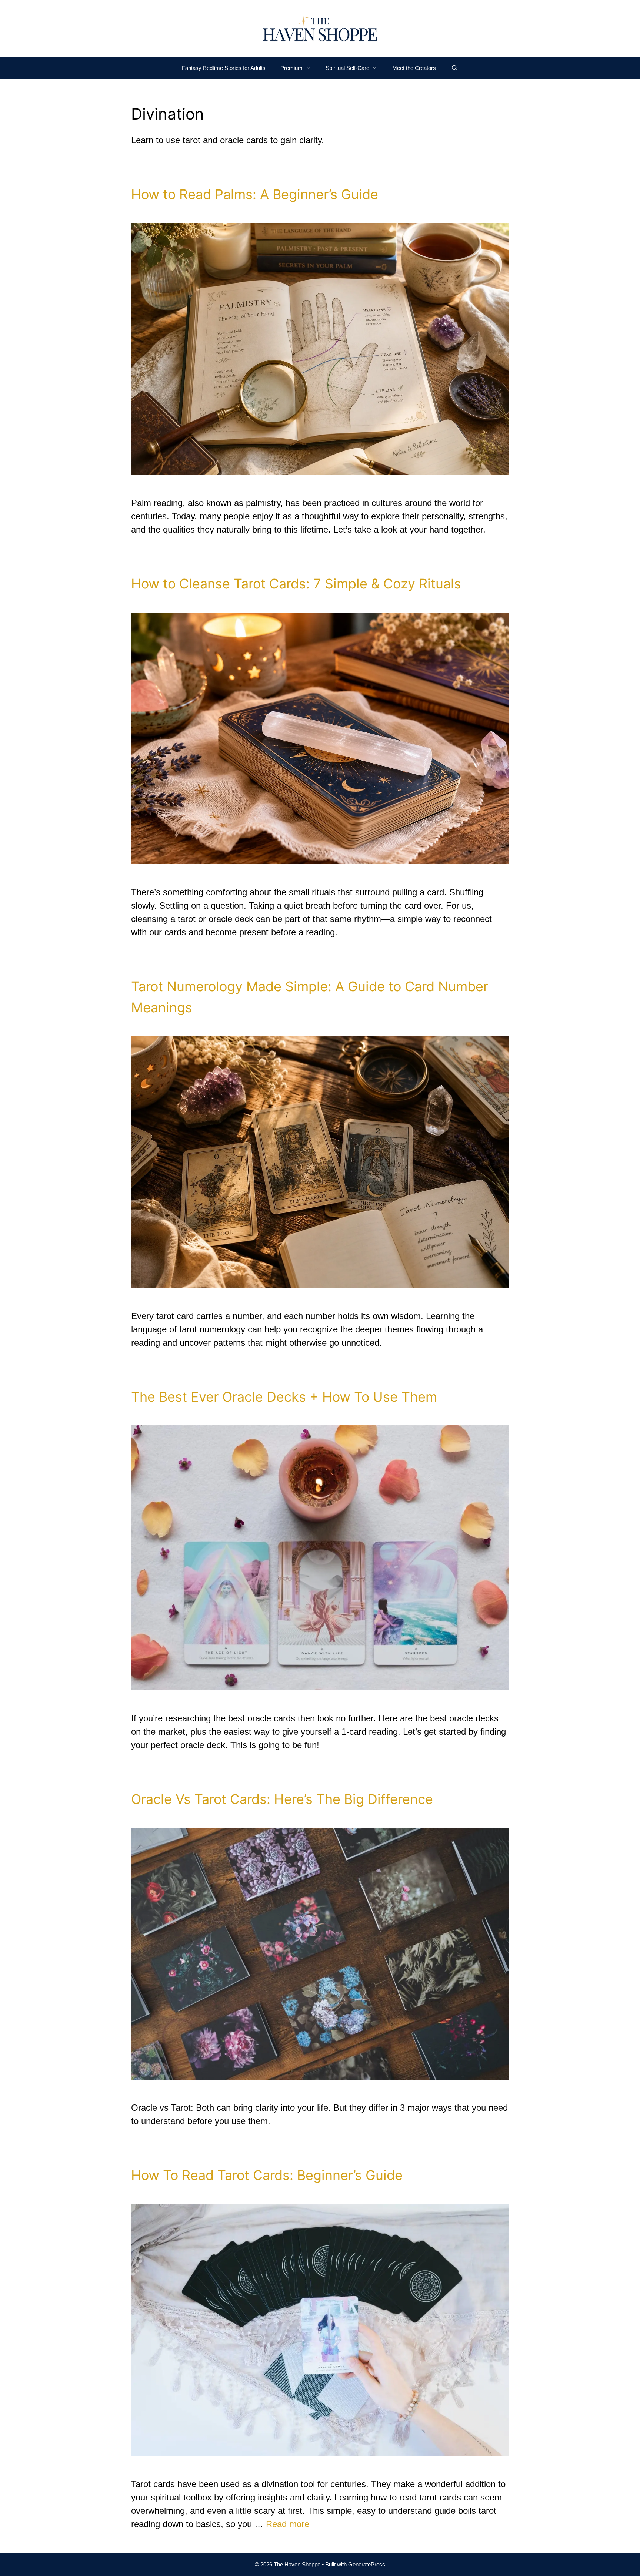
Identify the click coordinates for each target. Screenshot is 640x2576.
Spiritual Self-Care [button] (347, 68)
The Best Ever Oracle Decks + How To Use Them (284, 1397)
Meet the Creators (414, 68)
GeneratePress (367, 2564)
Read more (288, 2524)
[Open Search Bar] (454, 68)
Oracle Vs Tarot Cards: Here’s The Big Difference (282, 1799)
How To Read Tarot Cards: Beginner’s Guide (267, 2175)
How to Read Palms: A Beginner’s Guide (255, 194)
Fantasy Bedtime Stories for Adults (224, 68)
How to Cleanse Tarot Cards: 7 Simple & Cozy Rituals (296, 584)
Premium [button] (291, 68)
